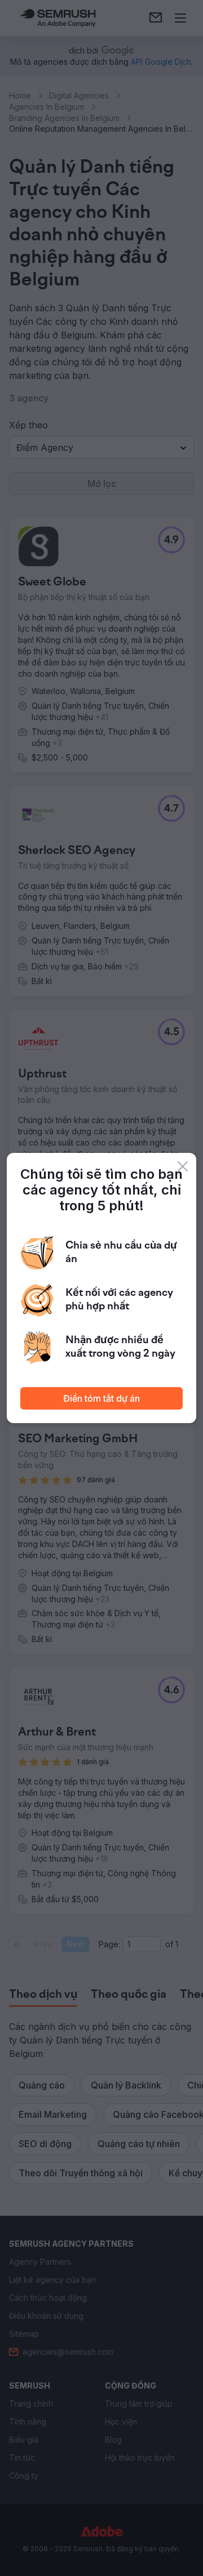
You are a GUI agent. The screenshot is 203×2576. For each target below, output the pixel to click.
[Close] (183, 1166)
